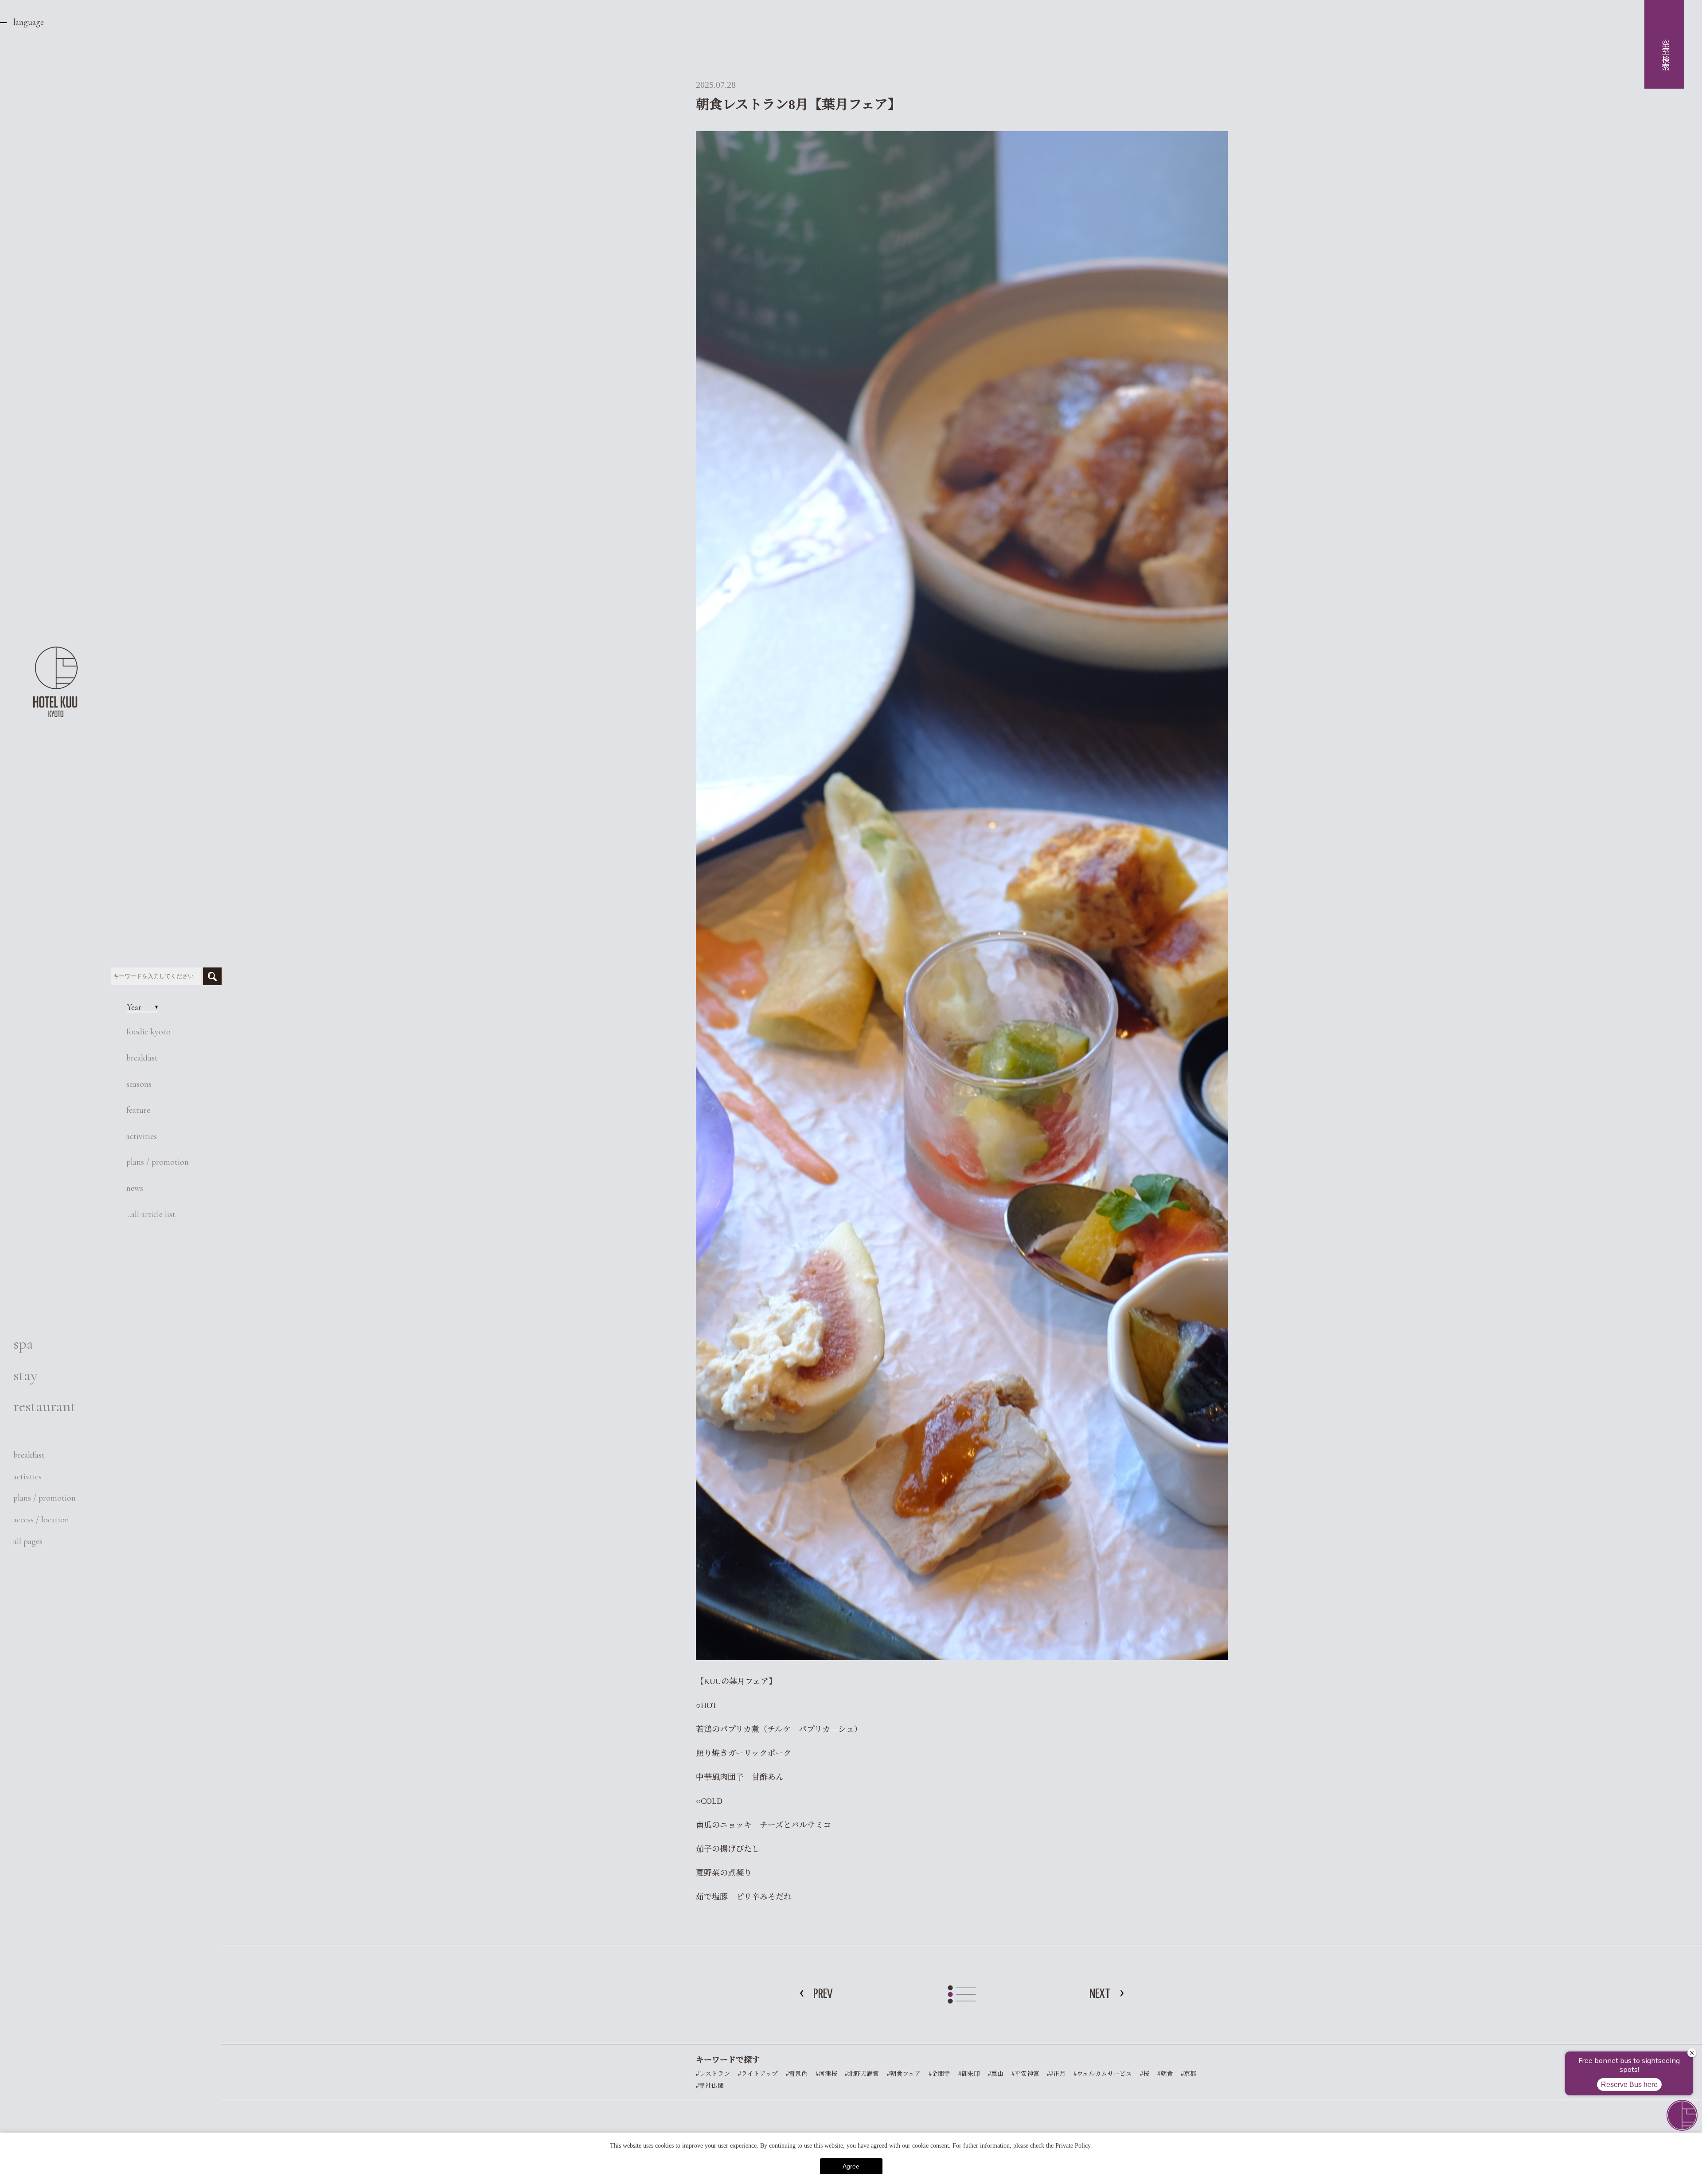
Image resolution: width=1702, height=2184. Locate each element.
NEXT (1100, 1994)
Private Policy (1073, 2146)
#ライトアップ (758, 2074)
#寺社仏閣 (710, 2086)
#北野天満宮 (862, 2074)
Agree (851, 2166)
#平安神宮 (1025, 2074)
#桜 (1145, 2074)
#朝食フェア (904, 2074)
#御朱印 (969, 2074)
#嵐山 (996, 2074)
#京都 (1189, 2074)
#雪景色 (797, 2074)
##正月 (1056, 2074)
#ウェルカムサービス (1103, 2074)
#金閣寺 (939, 2074)
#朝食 (1165, 2074)
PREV (823, 1994)
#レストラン (713, 2074)
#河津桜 (826, 2074)
